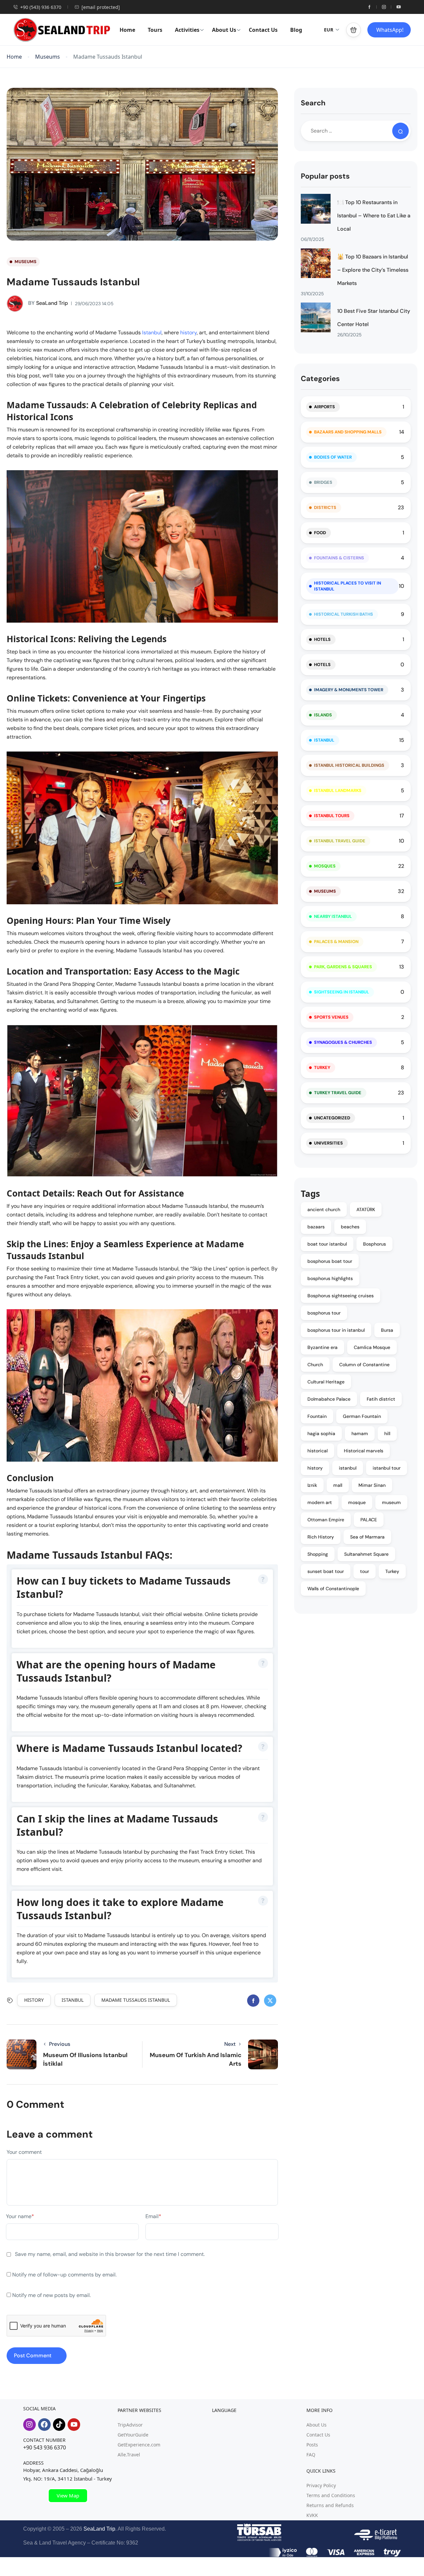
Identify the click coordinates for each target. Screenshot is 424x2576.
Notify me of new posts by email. (52, 2295)
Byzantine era (322, 1347)
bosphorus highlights (330, 1278)
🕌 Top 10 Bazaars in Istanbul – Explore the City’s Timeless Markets (373, 270)
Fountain (317, 1416)
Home (127, 30)
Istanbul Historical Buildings (349, 765)
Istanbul (152, 333)
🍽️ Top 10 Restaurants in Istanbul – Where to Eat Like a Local (374, 216)
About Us (224, 30)
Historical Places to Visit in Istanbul (347, 586)
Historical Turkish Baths (344, 614)
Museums (48, 57)
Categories (320, 379)
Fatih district (381, 1399)
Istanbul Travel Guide (340, 841)
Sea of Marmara (367, 1537)
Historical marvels (364, 1451)
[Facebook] (44, 2425)
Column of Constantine (364, 1365)
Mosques (325, 866)
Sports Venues (331, 1017)
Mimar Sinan (372, 1485)
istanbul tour (387, 1468)
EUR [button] (329, 30)
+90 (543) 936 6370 (41, 7)
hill (387, 1433)
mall (338, 1485)
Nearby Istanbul (333, 916)
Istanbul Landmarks (338, 790)
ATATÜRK (366, 1209)
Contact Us (263, 30)
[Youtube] (74, 2425)
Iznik (312, 1485)
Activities (187, 30)
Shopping (318, 1554)
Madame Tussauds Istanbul (136, 2000)
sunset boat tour (326, 1571)
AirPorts (324, 407)
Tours (155, 30)
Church (315, 1365)
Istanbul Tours (332, 816)
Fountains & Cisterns (339, 558)
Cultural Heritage (326, 1382)
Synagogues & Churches (343, 1042)
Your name (20, 2216)
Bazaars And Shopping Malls (348, 432)
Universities (328, 1143)
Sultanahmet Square (366, 1554)
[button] (353, 30)
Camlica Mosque (372, 1347)
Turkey (322, 1067)
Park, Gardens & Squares (343, 967)
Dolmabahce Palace (329, 1399)
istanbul (73, 2000)
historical (318, 1451)
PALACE (369, 1520)
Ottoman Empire (326, 1520)
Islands (323, 715)
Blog (296, 30)
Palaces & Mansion (336, 942)
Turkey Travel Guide (338, 1093)
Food (320, 533)
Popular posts (325, 176)
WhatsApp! (390, 30)
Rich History (321, 1537)
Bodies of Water (333, 457)
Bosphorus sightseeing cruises (341, 1296)
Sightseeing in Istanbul (342, 992)
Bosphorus (374, 1244)
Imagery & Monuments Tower (349, 690)
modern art (320, 1502)
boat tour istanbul (327, 1244)
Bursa (387, 1330)
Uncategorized (332, 1118)
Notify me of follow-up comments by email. (64, 2275)
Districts (325, 507)
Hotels (322, 639)
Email (153, 2216)
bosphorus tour (324, 1313)
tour (365, 1571)
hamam (360, 1433)
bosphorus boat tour (330, 1261)
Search (313, 103)
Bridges (323, 482)
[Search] (400, 131)
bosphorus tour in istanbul (336, 1330)
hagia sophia (321, 1433)
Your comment (24, 2152)
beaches (350, 1227)
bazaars (316, 1227)
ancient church (324, 1209)
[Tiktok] (59, 2425)
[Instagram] (29, 2425)
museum (391, 1502)
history (188, 333)
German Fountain (362, 1416)
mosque (357, 1502)
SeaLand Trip (48, 303)
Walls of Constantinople (333, 1589)
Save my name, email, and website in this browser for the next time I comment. (110, 2254)
